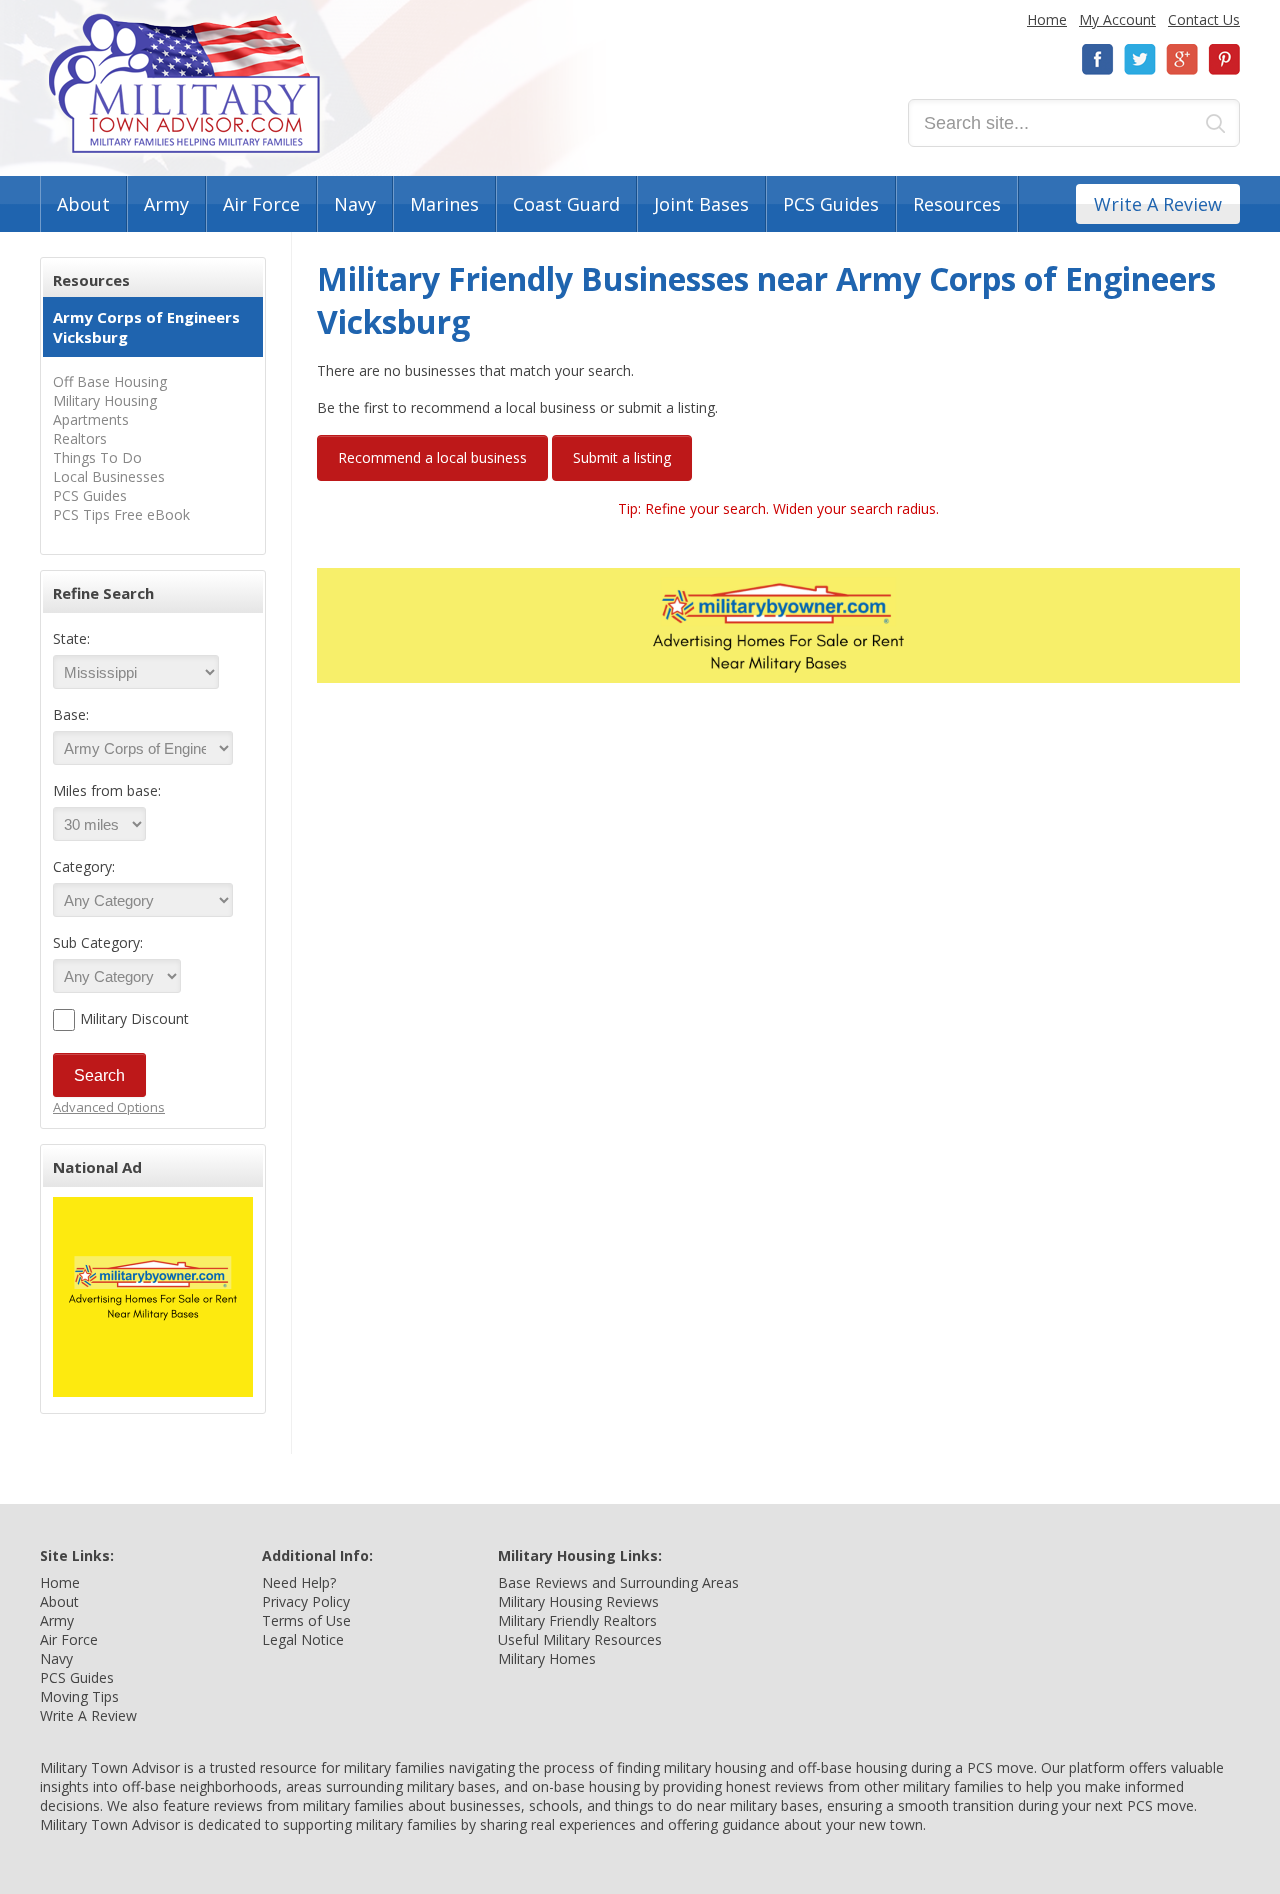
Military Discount (134, 1018)
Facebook (1098, 59)
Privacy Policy (306, 1601)
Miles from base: (107, 790)
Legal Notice (303, 1639)
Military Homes (547, 1658)
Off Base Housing (110, 381)
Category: (84, 866)
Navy (355, 204)
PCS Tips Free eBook (121, 514)
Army (166, 204)
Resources (957, 204)
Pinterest (1224, 59)
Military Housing (105, 400)
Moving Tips (79, 1696)
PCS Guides (831, 204)
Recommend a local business (432, 457)
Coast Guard (566, 204)
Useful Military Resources (580, 1639)
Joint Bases (701, 204)
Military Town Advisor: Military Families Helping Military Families (184, 83)
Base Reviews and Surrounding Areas (618, 1582)
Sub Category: (98, 942)
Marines (444, 204)
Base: (71, 714)
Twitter (1140, 59)
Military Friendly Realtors (577, 1620)
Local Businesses (109, 476)
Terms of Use (306, 1620)
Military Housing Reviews (578, 1601)
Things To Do (97, 457)
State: (71, 638)
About (83, 204)
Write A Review (1158, 204)
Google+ (1182, 59)
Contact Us (1204, 19)
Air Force (261, 204)
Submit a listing (622, 457)
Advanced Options (109, 1107)
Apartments (91, 419)
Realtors (80, 438)
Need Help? (299, 1582)
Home (1047, 19)
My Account (1117, 19)
